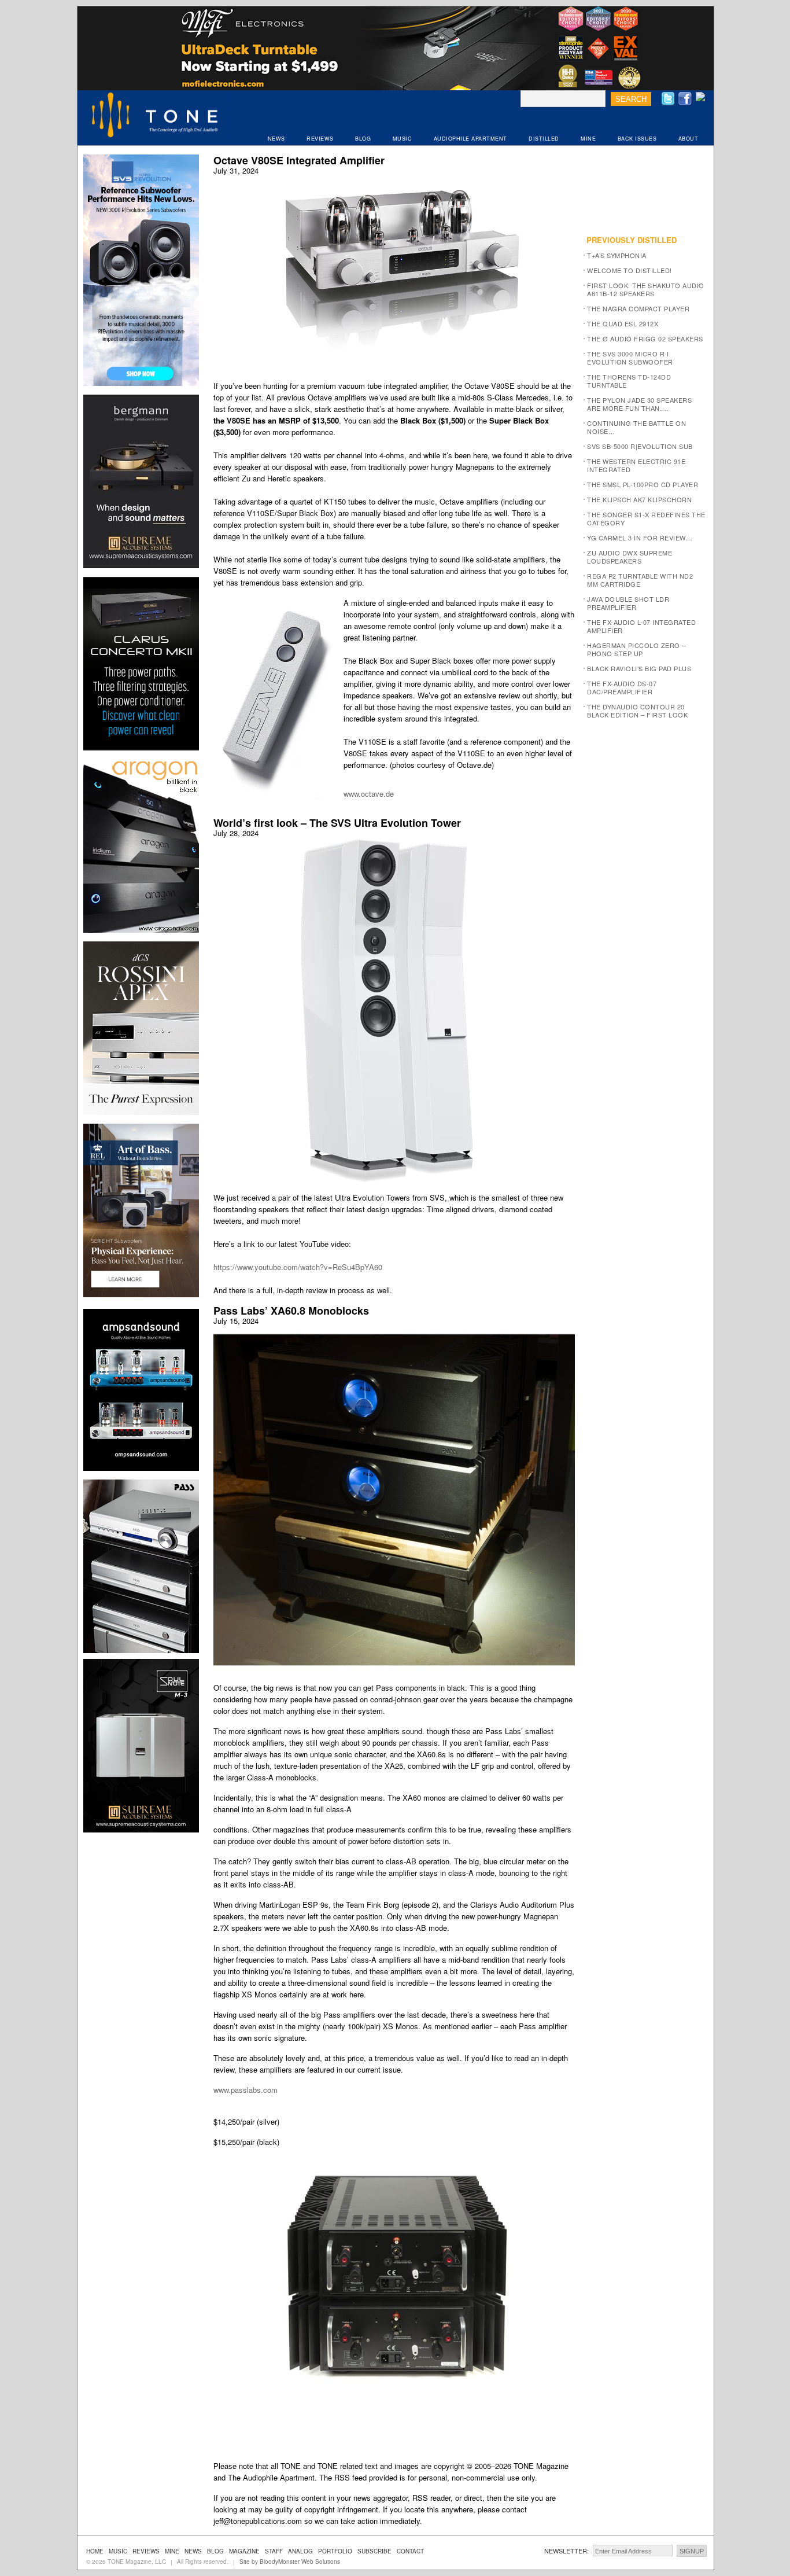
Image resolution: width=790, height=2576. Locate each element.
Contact (410, 2551)
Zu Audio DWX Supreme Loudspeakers (630, 557)
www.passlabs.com (246, 2090)
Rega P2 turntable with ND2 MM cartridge (640, 580)
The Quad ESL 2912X (623, 323)
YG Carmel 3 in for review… (640, 538)
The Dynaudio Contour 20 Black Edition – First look (637, 711)
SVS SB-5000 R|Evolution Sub (640, 446)
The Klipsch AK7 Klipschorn (639, 499)
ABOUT (689, 139)
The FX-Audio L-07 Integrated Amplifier (641, 626)
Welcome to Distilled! (630, 270)
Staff (274, 2551)
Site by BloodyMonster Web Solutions (290, 2562)
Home (95, 2551)
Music (118, 2551)
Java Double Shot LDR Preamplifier (628, 603)
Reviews (146, 2551)
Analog (300, 2551)
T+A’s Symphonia (617, 255)
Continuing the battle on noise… (636, 427)
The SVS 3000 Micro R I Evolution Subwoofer (630, 358)
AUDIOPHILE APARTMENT (470, 139)
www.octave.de (369, 794)
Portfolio (335, 2551)
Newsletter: (566, 2551)
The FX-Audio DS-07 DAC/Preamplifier (622, 687)
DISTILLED (544, 139)
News (193, 2551)
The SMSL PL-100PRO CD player (643, 484)
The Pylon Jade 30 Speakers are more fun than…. (639, 404)
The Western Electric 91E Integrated (636, 465)
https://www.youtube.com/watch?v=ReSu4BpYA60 (298, 1267)
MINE (588, 139)
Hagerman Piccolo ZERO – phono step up (636, 649)
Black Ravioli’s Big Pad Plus (639, 668)
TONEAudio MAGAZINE (156, 116)
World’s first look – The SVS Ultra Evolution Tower (337, 823)
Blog (215, 2551)
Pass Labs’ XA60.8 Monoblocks (291, 1311)
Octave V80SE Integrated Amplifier (299, 160)
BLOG (363, 139)
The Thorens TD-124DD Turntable (629, 381)
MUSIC (403, 139)
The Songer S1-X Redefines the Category (646, 518)
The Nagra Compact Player (638, 308)
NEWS (276, 139)
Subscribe (374, 2551)
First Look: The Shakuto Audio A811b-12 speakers (646, 289)
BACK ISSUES (637, 139)
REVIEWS (320, 139)
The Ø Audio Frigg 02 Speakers (645, 338)
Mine (172, 2551)
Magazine (244, 2551)
